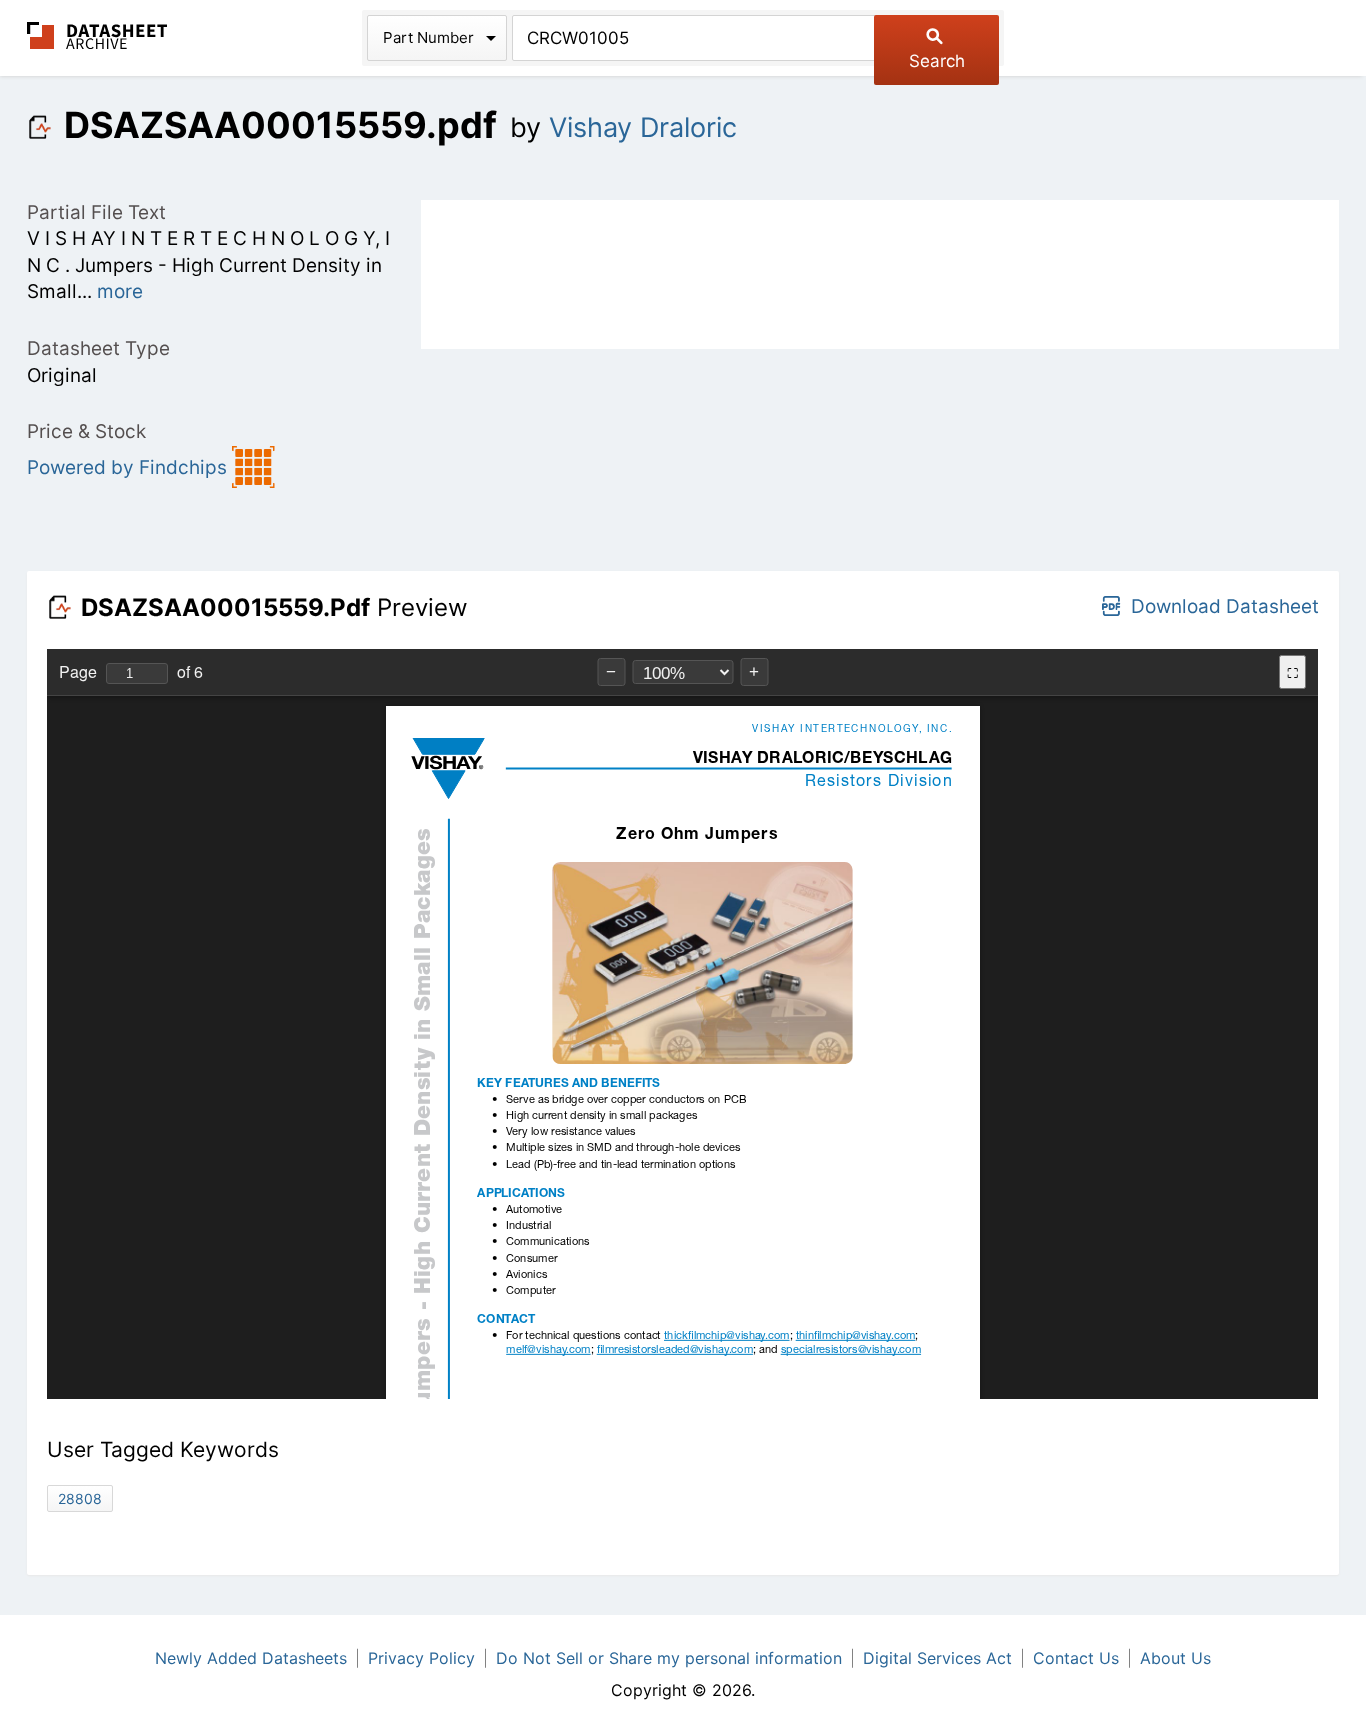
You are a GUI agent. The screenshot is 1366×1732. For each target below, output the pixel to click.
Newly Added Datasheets (251, 1658)
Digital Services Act (937, 1658)
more (120, 291)
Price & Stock (86, 431)
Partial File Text (96, 212)
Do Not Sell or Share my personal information (669, 1658)
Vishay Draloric (643, 127)
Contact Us (1076, 1658)
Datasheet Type (98, 348)
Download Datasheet (1225, 606)
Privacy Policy (421, 1658)
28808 (80, 1498)
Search (937, 61)
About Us (1175, 1658)
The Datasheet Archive (97, 35)
